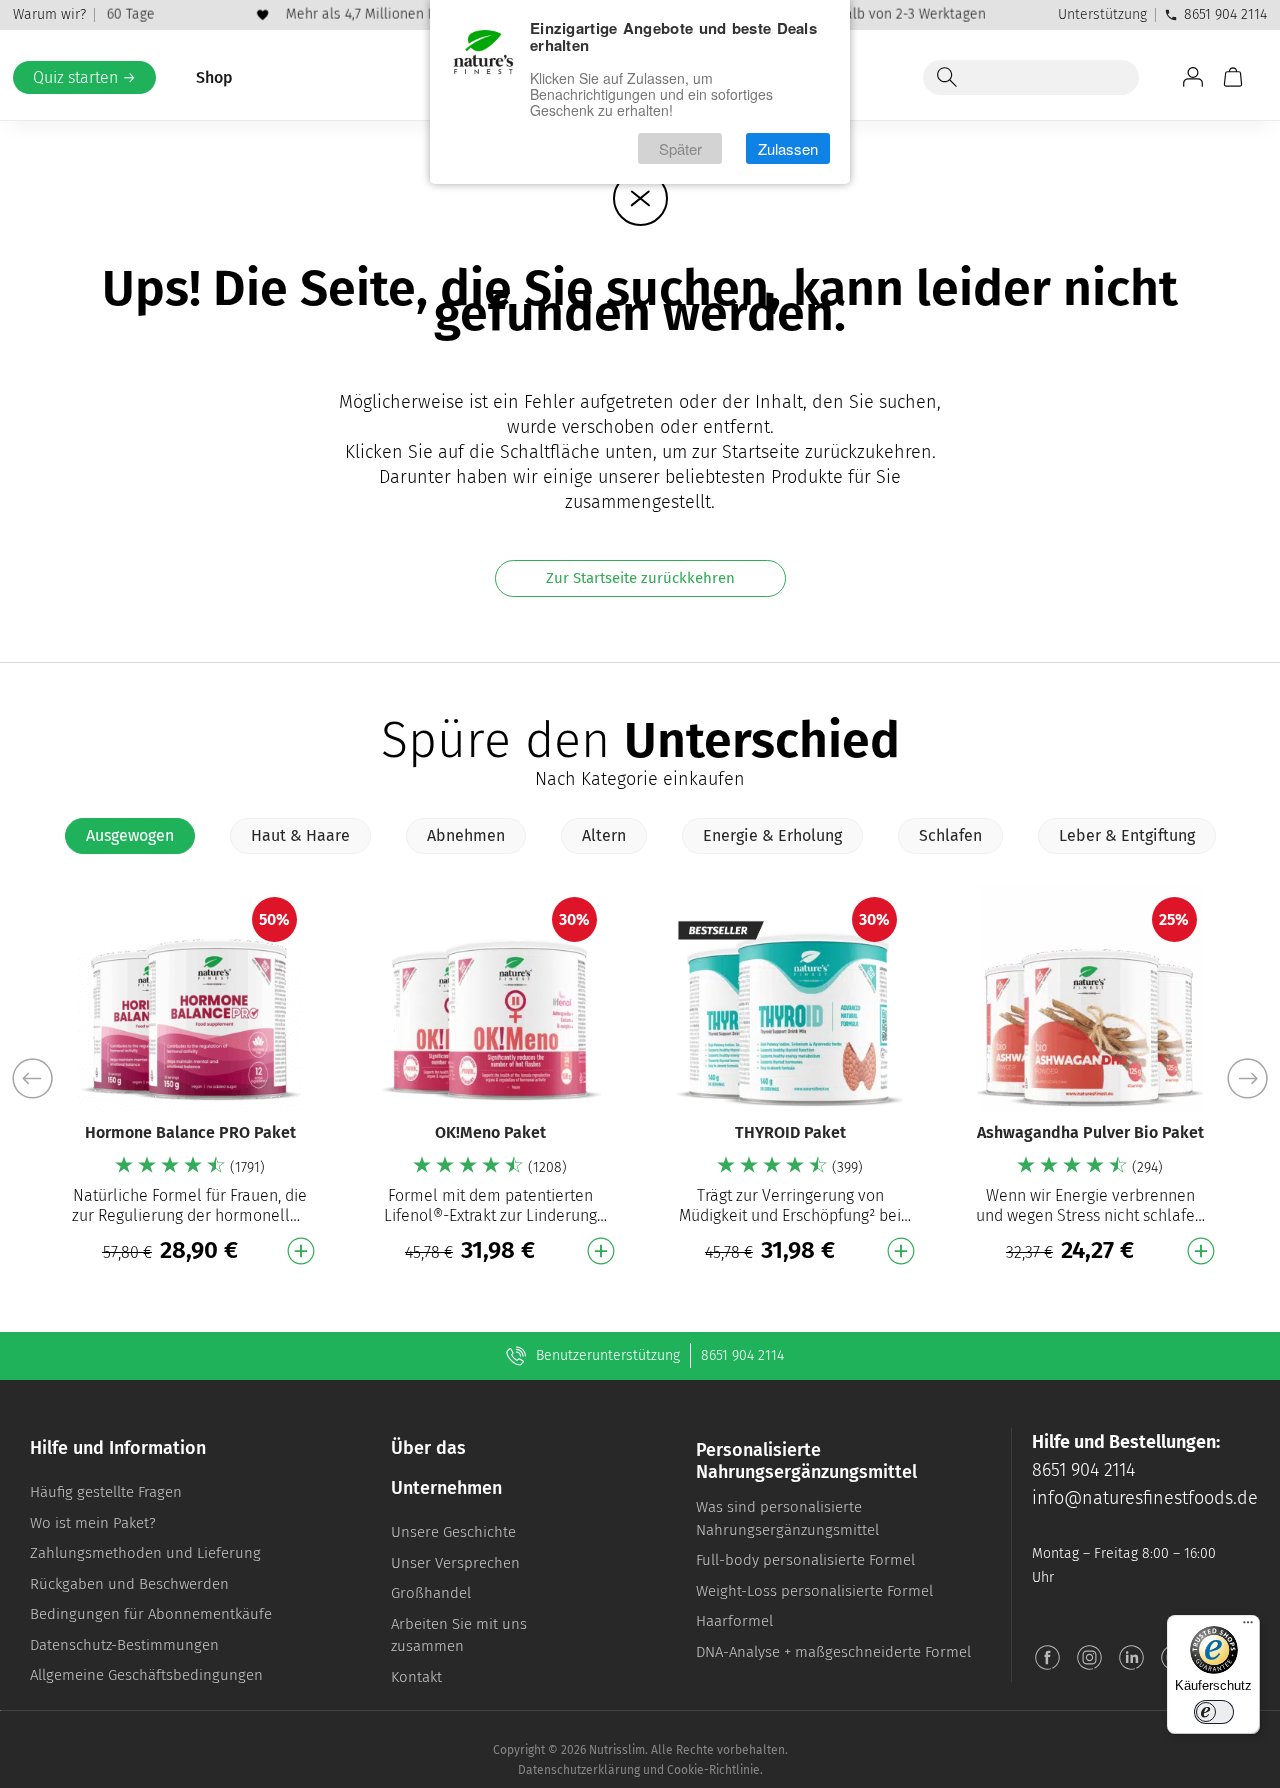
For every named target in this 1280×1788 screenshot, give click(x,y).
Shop (214, 77)
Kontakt (416, 1677)
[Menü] (1248, 1627)
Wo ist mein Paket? (93, 1523)
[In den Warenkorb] (301, 1251)
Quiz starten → (84, 77)
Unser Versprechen (455, 1563)
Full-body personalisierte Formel (805, 1560)
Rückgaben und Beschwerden (129, 1584)
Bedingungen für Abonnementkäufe (151, 1614)
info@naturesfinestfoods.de (1145, 1498)
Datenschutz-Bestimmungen (124, 1645)
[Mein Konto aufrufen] (1193, 77)
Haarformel (734, 1621)
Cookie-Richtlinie (713, 1770)
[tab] (130, 836)
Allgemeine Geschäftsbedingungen (146, 1675)
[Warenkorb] (1233, 77)
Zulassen (788, 148)
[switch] (1214, 1712)
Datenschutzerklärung (579, 1770)
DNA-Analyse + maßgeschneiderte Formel (833, 1652)
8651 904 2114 (1225, 14)
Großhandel (431, 1593)
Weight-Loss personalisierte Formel (814, 1591)
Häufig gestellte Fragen (106, 1492)
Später (680, 148)
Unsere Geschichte (453, 1532)
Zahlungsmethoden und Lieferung (145, 1553)
